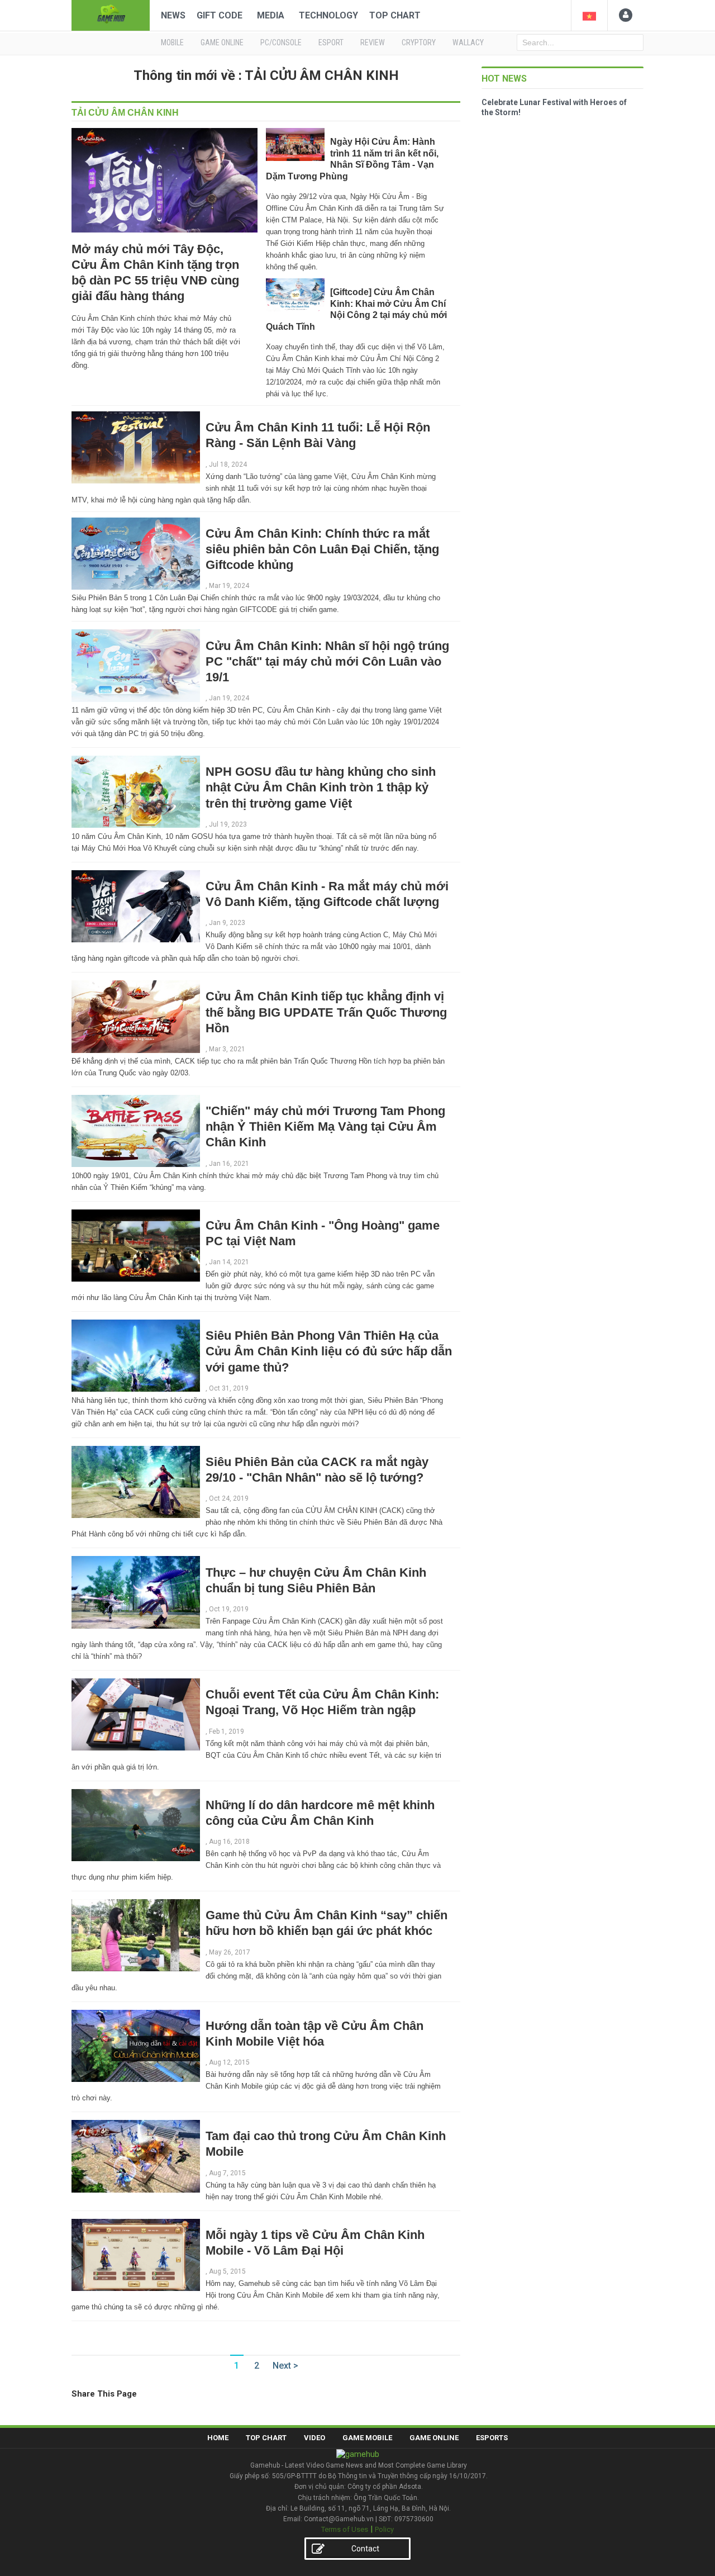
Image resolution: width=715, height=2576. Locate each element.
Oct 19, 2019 (229, 1609)
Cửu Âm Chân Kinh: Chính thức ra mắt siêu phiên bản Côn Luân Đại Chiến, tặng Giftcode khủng (322, 549)
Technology (328, 15)
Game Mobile (367, 2438)
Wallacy (468, 42)
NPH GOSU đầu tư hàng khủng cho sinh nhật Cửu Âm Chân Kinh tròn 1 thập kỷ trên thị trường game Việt (321, 787)
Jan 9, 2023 (227, 923)
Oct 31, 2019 (229, 1388)
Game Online (434, 2438)
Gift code (220, 15)
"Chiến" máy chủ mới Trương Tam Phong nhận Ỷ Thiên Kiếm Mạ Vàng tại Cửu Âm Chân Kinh (325, 1126)
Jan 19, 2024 (229, 698)
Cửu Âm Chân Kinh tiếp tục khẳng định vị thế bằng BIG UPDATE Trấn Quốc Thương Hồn (326, 1012)
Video (314, 2438)
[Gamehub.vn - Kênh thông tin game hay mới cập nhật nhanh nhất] (111, 14)
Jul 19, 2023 (228, 824)
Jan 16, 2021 (229, 1164)
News (173, 15)
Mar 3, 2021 (227, 1049)
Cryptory (419, 42)
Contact (365, 2549)
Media (271, 15)
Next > (285, 2366)
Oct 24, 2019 (229, 1498)
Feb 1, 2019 (227, 1731)
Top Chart (395, 15)
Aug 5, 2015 (227, 2271)
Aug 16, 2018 (229, 1842)
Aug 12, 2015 (229, 2062)
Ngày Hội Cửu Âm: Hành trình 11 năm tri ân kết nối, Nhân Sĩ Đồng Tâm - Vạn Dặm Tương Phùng (352, 159)
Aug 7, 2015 (227, 2173)
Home (218, 2438)
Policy (384, 2529)
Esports (492, 2438)
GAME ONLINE (222, 42)
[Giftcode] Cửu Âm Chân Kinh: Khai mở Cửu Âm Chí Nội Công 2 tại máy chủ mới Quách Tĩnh (356, 309)
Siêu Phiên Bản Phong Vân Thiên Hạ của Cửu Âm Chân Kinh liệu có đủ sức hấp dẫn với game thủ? (329, 1351)
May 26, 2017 (230, 1952)
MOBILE (172, 42)
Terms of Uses (345, 2529)
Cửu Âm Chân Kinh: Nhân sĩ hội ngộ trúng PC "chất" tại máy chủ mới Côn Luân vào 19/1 (327, 661)
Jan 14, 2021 (229, 1262)
